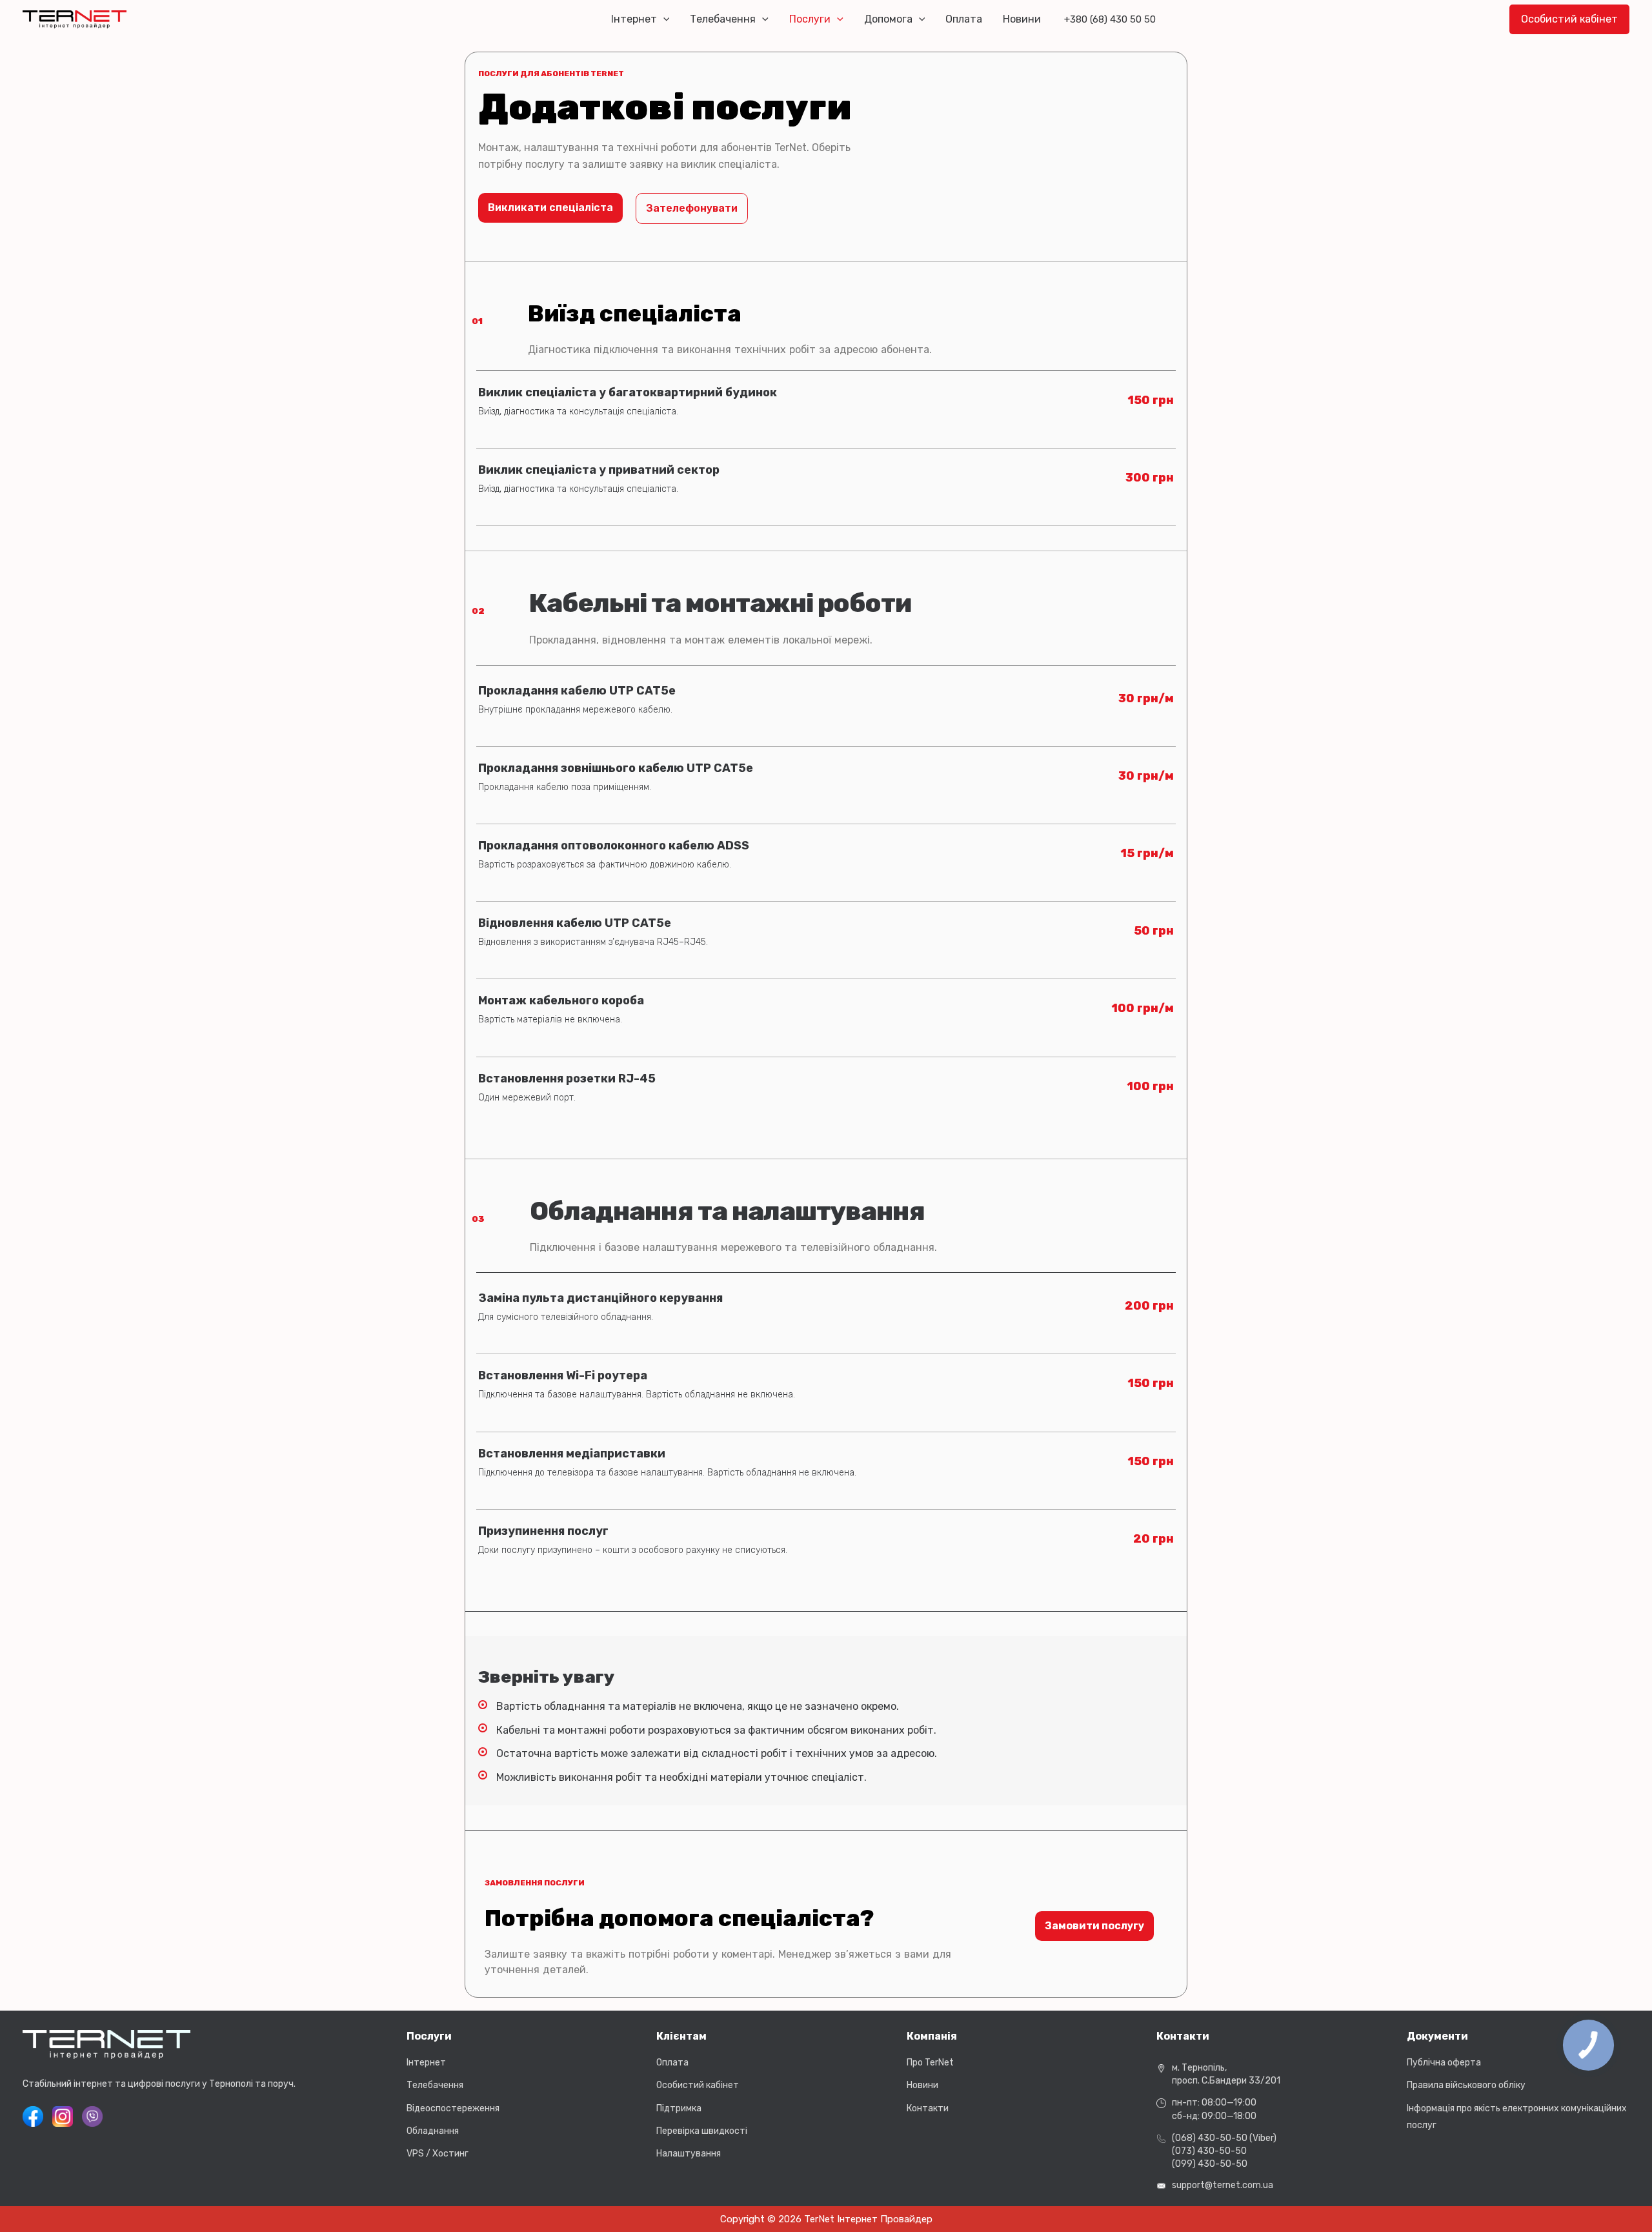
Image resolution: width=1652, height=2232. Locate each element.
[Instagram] (63, 2116)
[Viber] (92, 2116)
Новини (1022, 19)
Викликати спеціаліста (550, 208)
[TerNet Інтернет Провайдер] (75, 18)
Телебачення (723, 19)
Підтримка (679, 2108)
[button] (663, 19)
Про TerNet (930, 2063)
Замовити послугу (1094, 1926)
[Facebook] (33, 2116)
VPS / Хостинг (438, 2154)
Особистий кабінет (698, 2085)
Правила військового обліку (1466, 2085)
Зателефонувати (692, 208)
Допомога (888, 19)
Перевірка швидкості (702, 2131)
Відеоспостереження (453, 2108)
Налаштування (689, 2154)
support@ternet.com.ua (1223, 2185)
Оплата (964, 19)
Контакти (928, 2108)
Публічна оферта (1444, 2063)
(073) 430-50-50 (1209, 2151)
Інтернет (634, 19)
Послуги (810, 19)
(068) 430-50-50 (1210, 2138)
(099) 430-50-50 (1210, 2164)
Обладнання (433, 2131)
